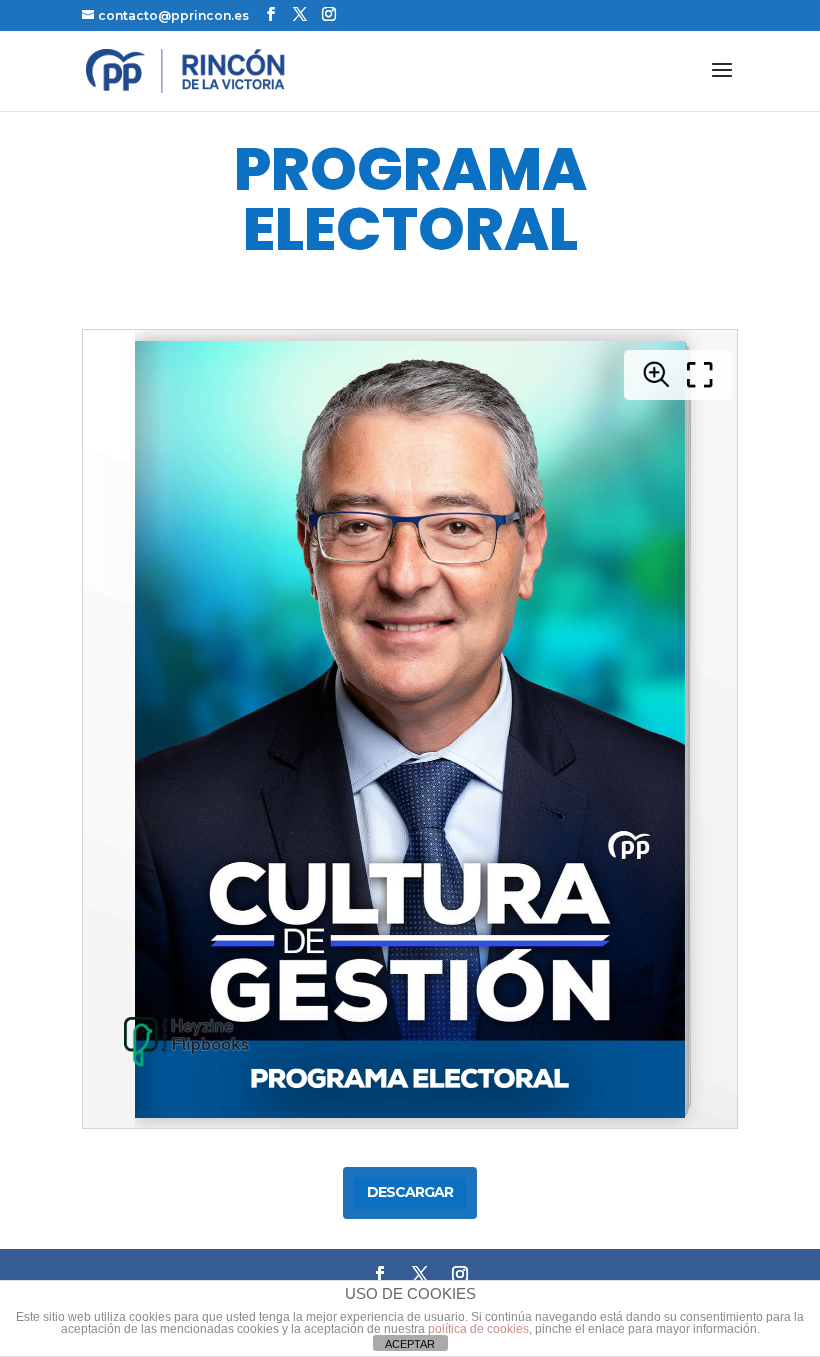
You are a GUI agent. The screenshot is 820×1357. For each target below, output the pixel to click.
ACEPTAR (410, 1344)
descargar (410, 1192)
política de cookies (478, 1329)
